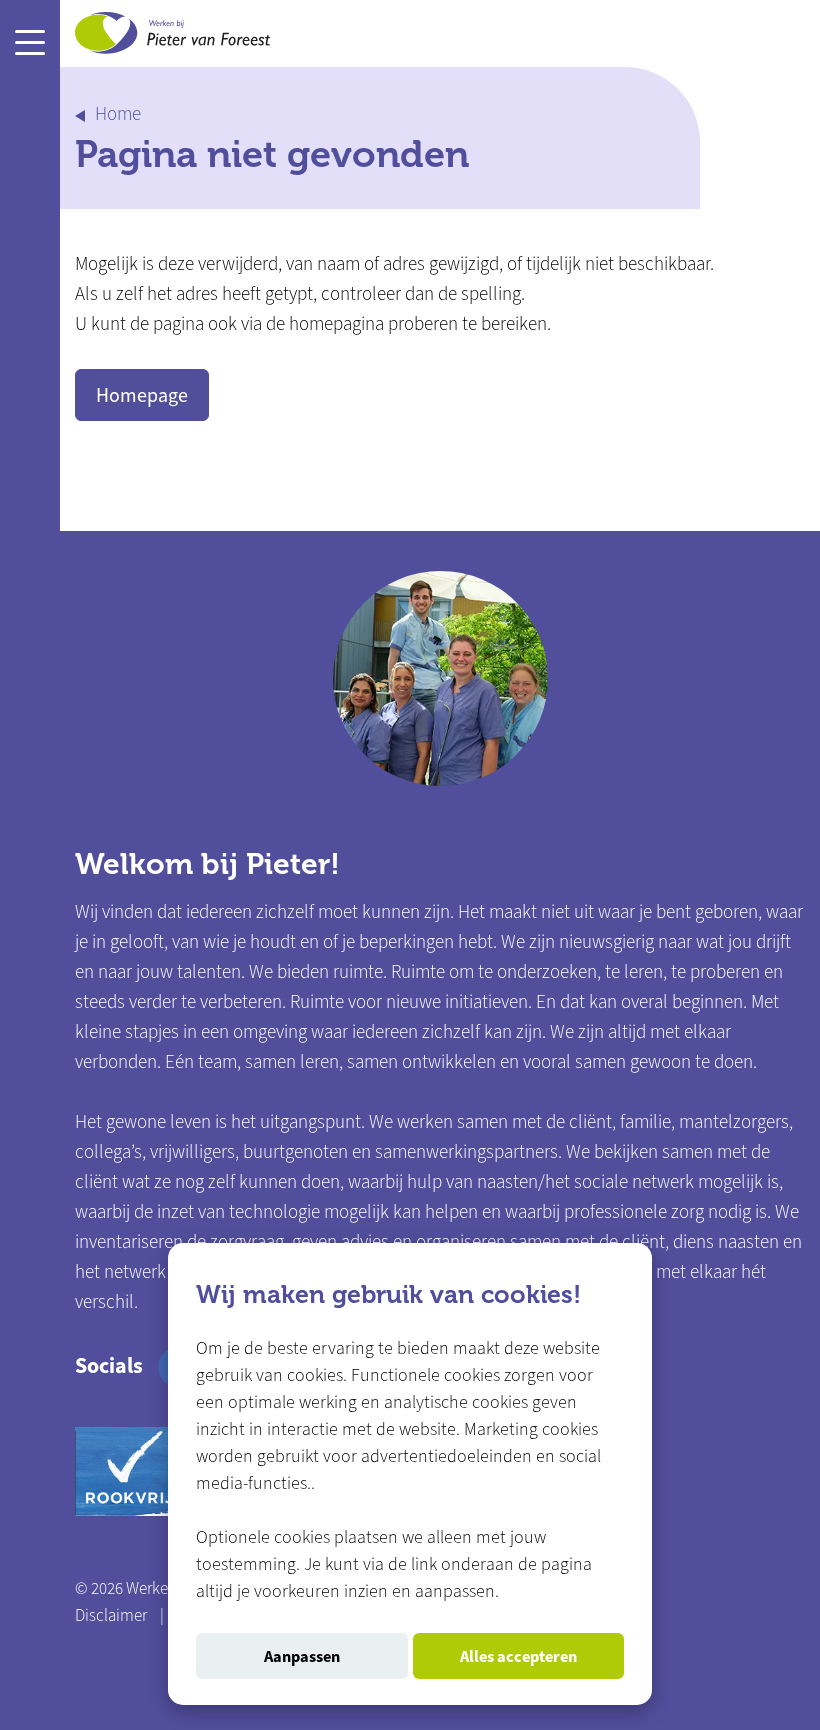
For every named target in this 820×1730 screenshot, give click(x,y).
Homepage (142, 395)
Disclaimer (111, 1615)
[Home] (172, 37)
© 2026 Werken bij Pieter (157, 1588)
